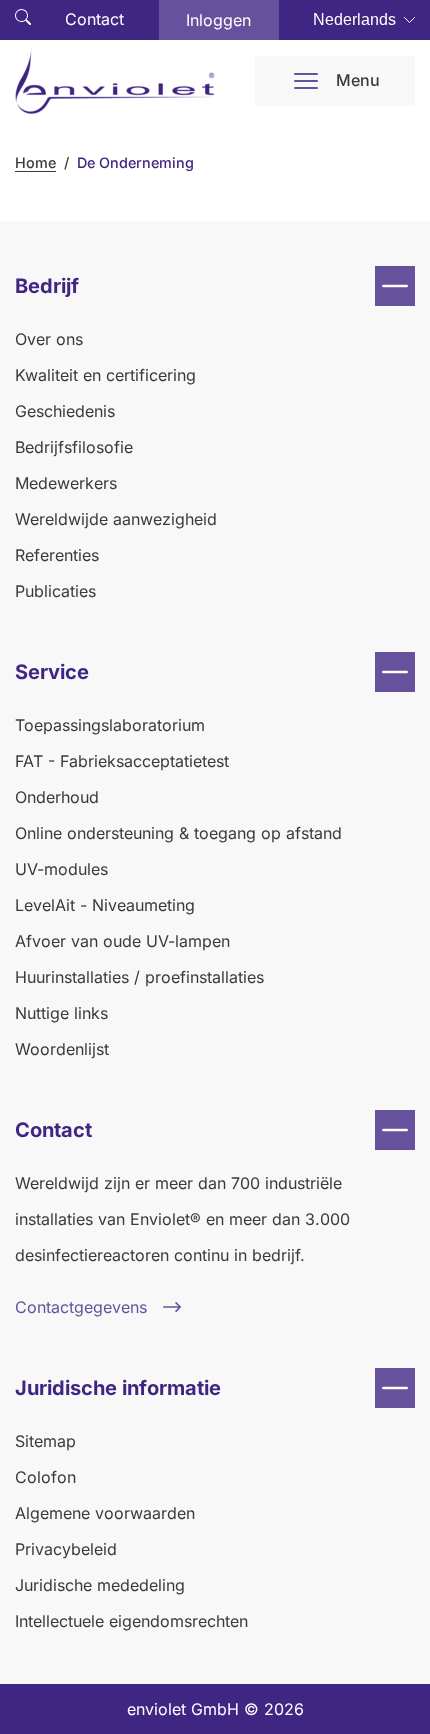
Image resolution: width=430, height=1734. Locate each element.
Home (35, 162)
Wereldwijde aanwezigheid (116, 519)
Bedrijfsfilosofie (74, 447)
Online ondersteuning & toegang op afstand (178, 833)
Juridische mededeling (100, 1585)
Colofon (45, 1477)
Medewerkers (66, 483)
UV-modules (61, 869)
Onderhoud (57, 797)
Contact (94, 19)
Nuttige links (61, 1013)
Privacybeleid (66, 1549)
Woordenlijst (62, 1049)
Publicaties (55, 591)
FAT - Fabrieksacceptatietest (122, 761)
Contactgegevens (81, 1307)
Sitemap (45, 1441)
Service (52, 672)
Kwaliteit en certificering (105, 375)
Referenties (57, 555)
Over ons (49, 339)
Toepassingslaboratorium (110, 725)
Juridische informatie (118, 1388)
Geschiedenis (65, 411)
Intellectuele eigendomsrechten (131, 1621)
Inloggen (218, 20)
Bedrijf (47, 286)
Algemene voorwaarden (105, 1513)
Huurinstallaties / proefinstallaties (139, 977)
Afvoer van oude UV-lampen (122, 941)
